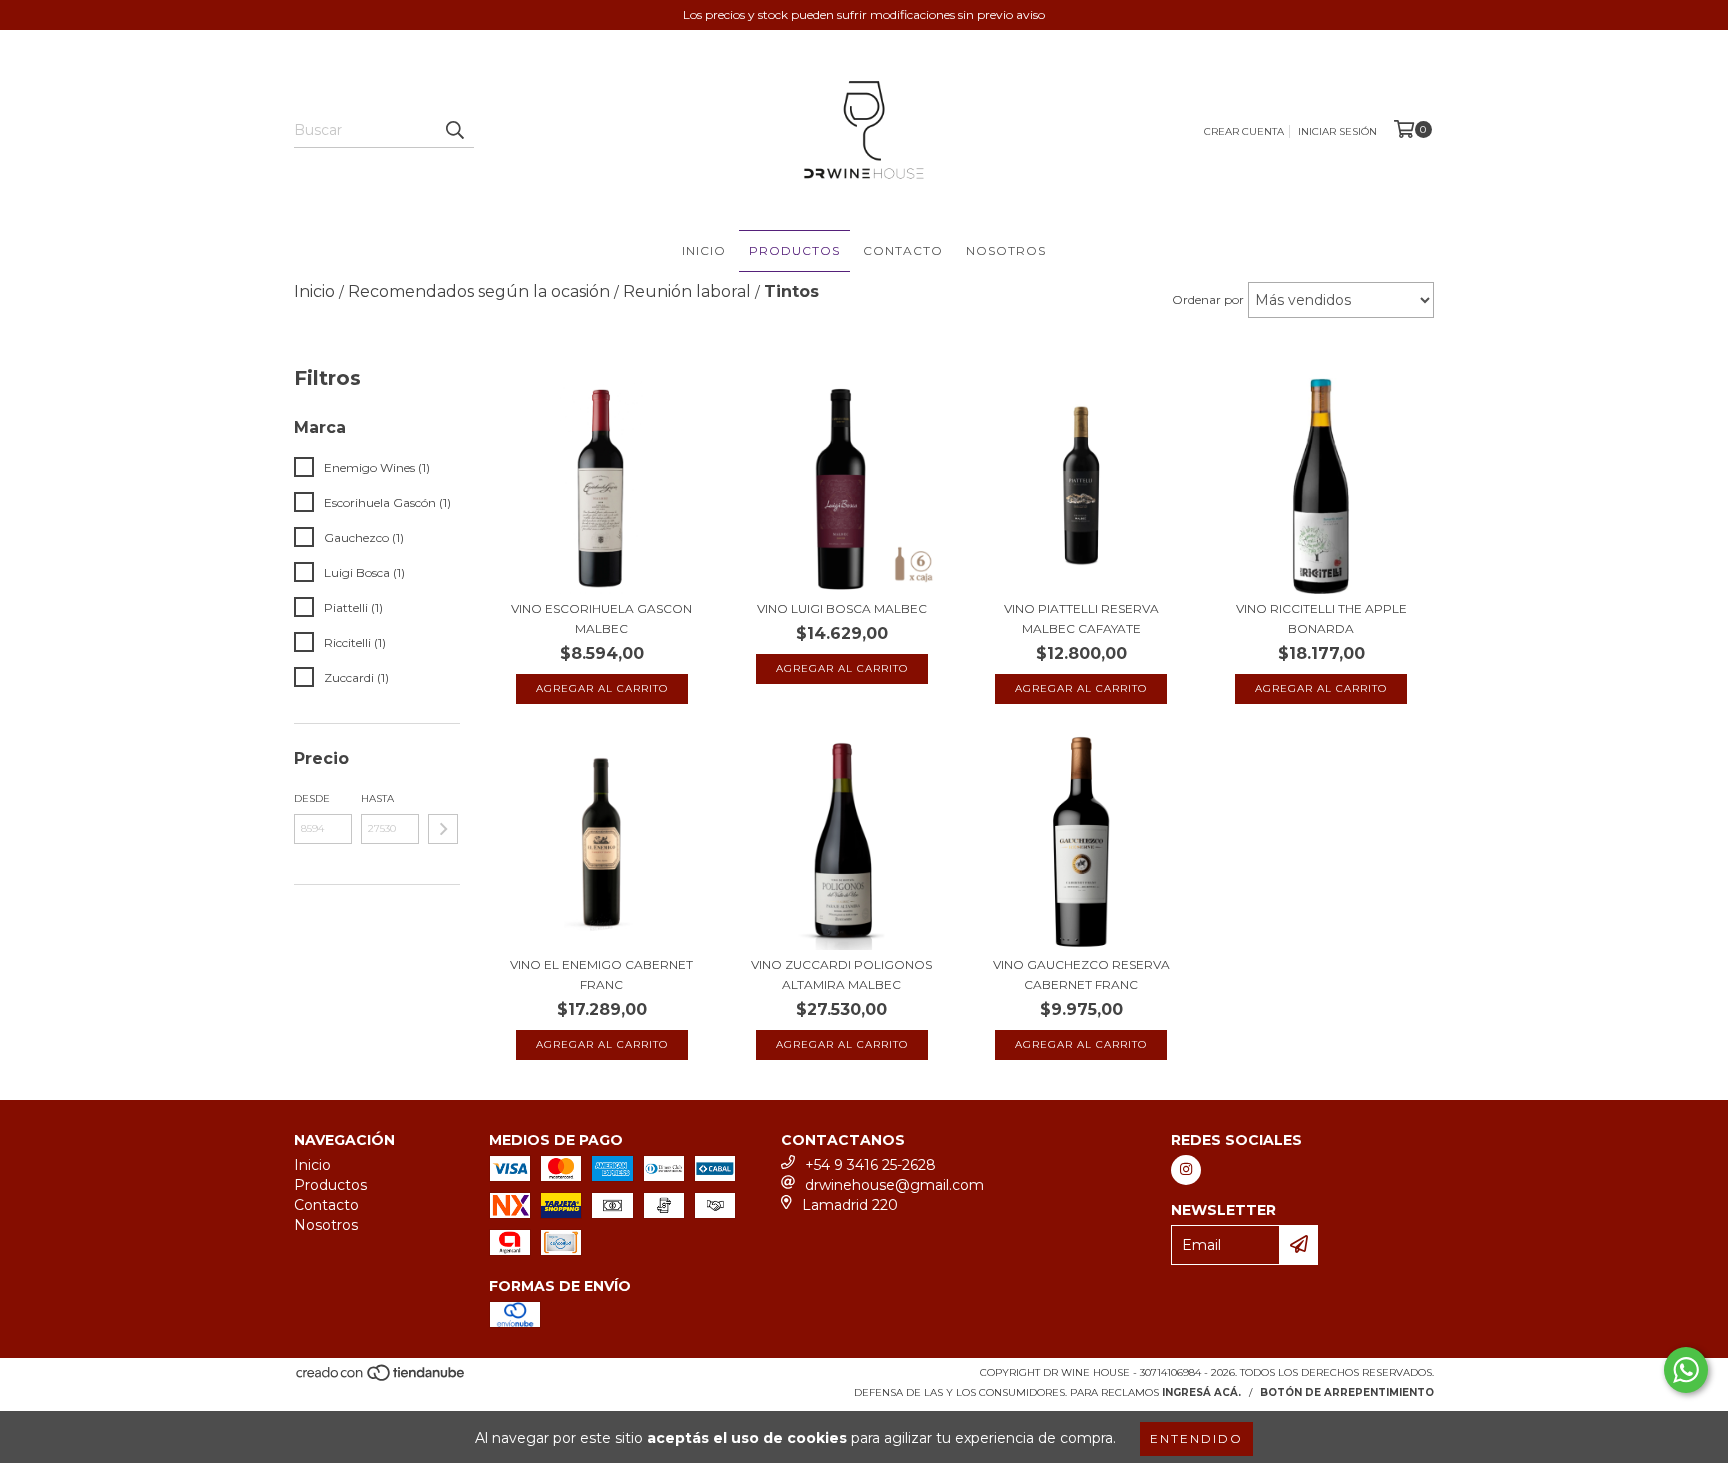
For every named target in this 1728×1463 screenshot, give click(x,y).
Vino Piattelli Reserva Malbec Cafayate (1081, 618)
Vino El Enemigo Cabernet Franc (601, 974)
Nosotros (1006, 250)
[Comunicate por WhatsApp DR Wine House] (1686, 1370)
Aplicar (443, 829)
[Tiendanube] (381, 1378)
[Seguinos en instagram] (1186, 1170)
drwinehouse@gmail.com (894, 1185)
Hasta (377, 798)
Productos (794, 250)
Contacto (903, 250)
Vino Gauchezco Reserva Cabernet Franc (1081, 974)
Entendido (1196, 1438)
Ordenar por (1208, 299)
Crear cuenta (1244, 131)
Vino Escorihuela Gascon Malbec (601, 618)
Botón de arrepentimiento (1347, 1392)
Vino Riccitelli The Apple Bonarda (1321, 618)
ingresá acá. (1201, 1392)
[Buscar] (454, 130)
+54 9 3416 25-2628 (870, 1165)
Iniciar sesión (1337, 131)
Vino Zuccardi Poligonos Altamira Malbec (841, 974)
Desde (312, 798)
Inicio (704, 250)
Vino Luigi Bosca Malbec (842, 608)
